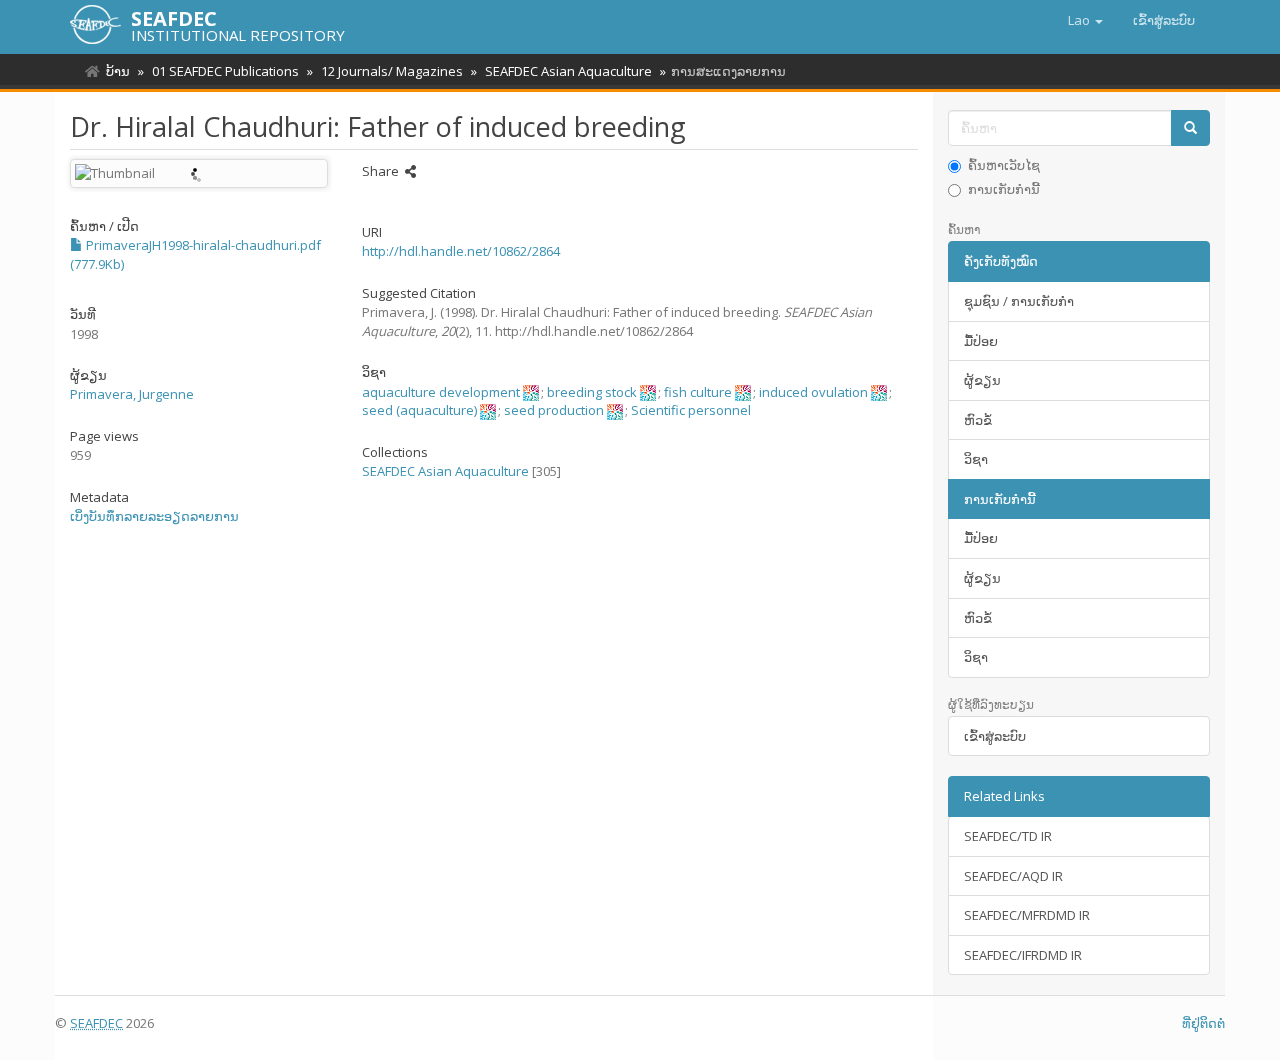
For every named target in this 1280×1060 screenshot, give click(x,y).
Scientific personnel (691, 410)
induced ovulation (813, 392)
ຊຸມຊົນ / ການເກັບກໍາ (1019, 301)
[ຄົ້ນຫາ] (1190, 128)
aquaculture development (441, 392)
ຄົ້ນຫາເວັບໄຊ (1004, 165)
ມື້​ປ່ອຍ (981, 341)
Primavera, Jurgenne (132, 394)
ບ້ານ (118, 71)
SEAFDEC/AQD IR (1013, 876)
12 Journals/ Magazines (392, 71)
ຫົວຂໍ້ (978, 420)
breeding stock (592, 392)
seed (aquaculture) (419, 410)
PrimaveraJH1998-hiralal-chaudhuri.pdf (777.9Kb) (195, 254)
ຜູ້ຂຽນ (982, 380)
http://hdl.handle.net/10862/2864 (461, 251)
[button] (1085, 20)
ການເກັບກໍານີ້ (1004, 189)
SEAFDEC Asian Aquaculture (568, 71)
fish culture (698, 392)
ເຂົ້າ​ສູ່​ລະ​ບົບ (995, 736)
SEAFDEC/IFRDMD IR (1023, 955)
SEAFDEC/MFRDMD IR (1027, 915)
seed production (554, 410)
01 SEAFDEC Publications (225, 71)
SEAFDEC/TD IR (1008, 836)
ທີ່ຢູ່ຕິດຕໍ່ (1203, 1023)
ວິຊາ (976, 459)
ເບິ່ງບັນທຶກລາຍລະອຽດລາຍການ (154, 516)
